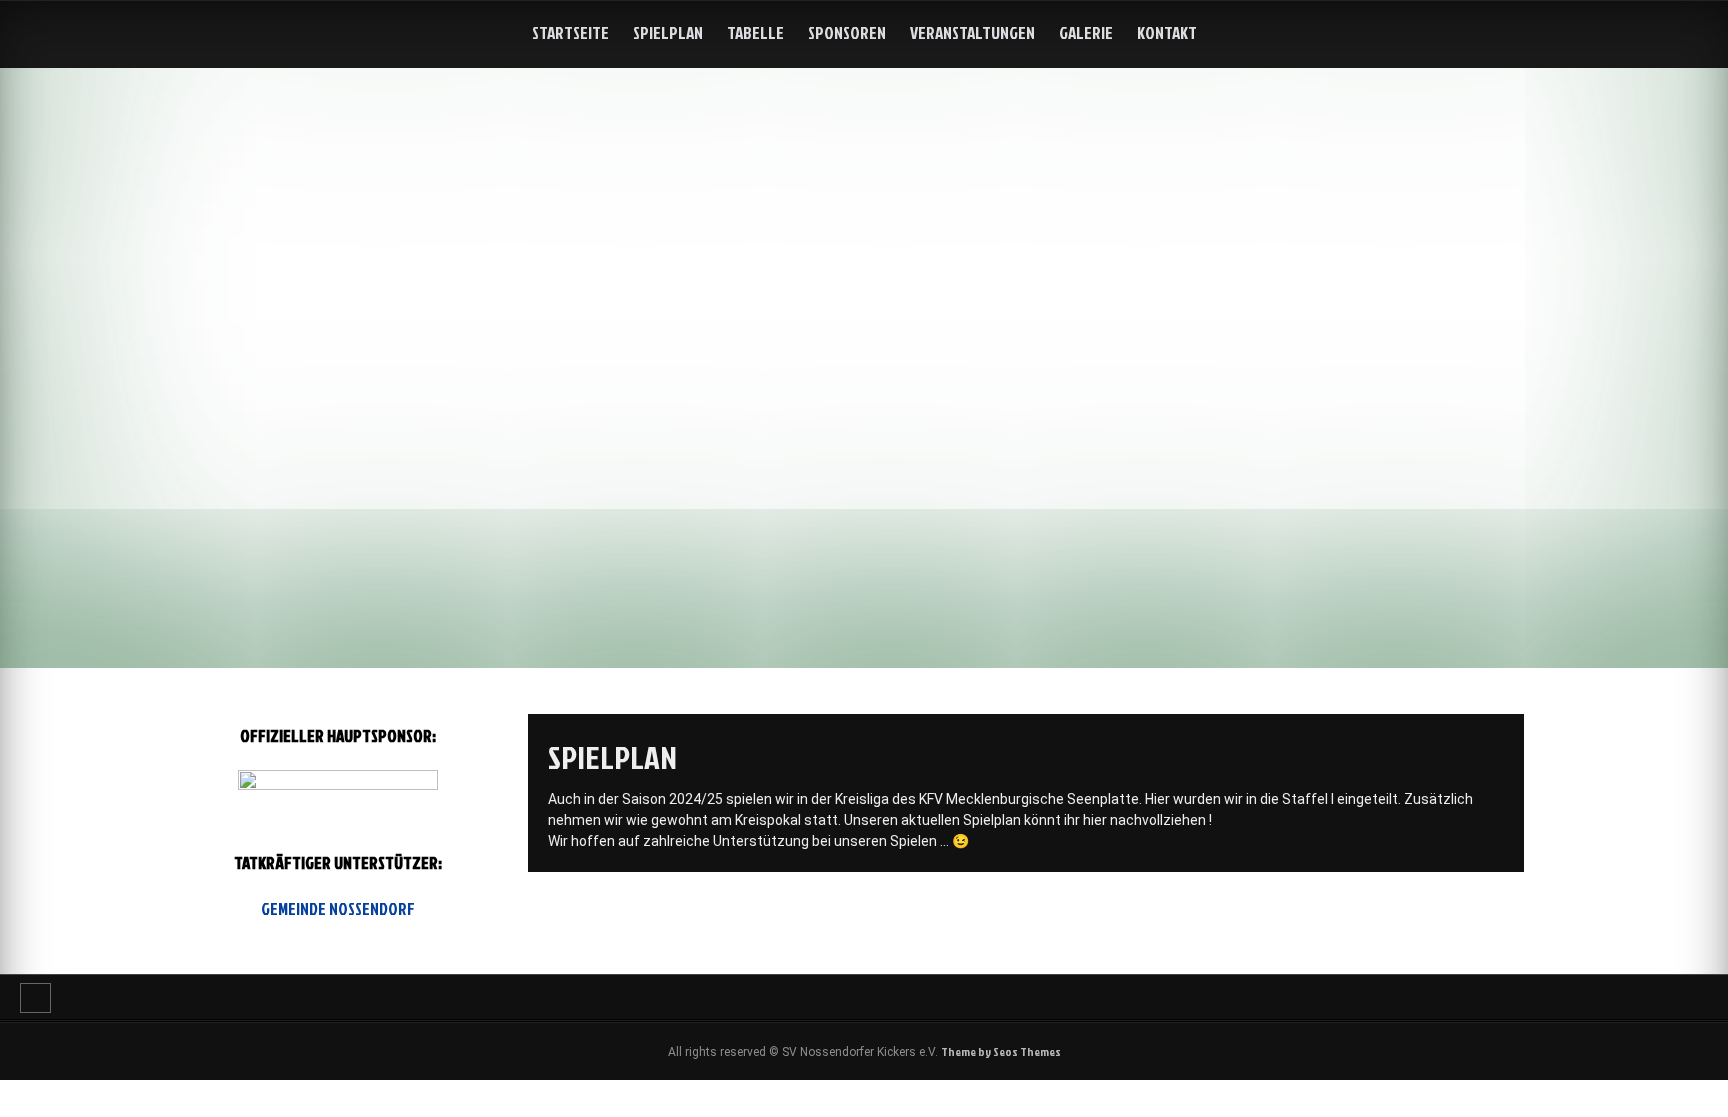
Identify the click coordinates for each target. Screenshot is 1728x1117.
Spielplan (668, 32)
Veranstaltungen (972, 32)
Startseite (570, 32)
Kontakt (1167, 32)
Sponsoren (847, 32)
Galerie (1086, 32)
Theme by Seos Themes (1001, 1051)
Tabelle (755, 32)
